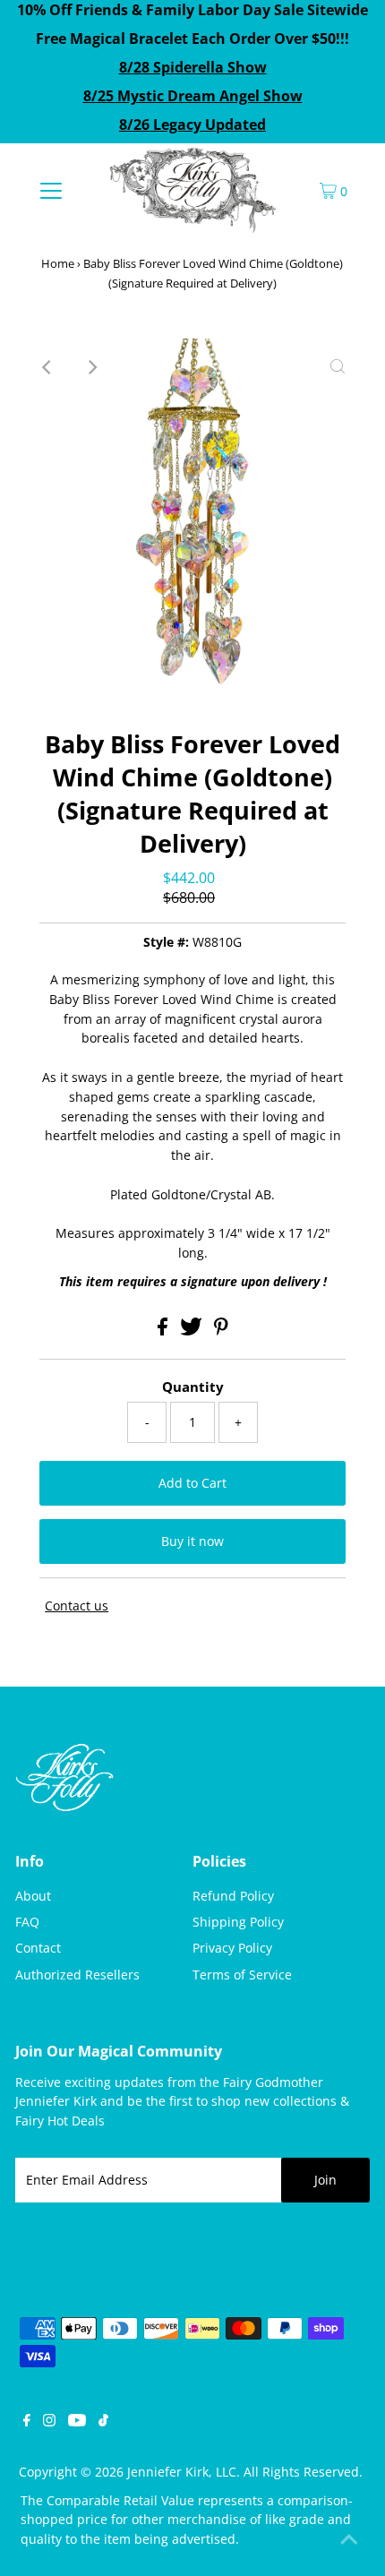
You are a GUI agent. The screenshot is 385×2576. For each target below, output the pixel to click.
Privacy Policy (232, 1948)
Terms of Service (242, 1975)
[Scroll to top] (349, 2540)
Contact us (77, 1606)
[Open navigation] (51, 190)
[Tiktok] (103, 2422)
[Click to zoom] (338, 367)
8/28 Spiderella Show (193, 67)
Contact (38, 1948)
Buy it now (192, 1541)
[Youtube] (77, 2422)
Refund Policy (233, 1896)
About (33, 1896)
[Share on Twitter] (193, 1331)
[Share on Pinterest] (221, 1331)
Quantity (193, 1387)
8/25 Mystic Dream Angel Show (193, 96)
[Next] (91, 367)
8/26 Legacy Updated (192, 125)
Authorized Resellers (77, 1975)
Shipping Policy (238, 1922)
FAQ (27, 1922)
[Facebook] (27, 2422)
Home (58, 263)
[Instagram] (49, 2422)
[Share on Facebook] (164, 1331)
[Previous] (47, 367)
